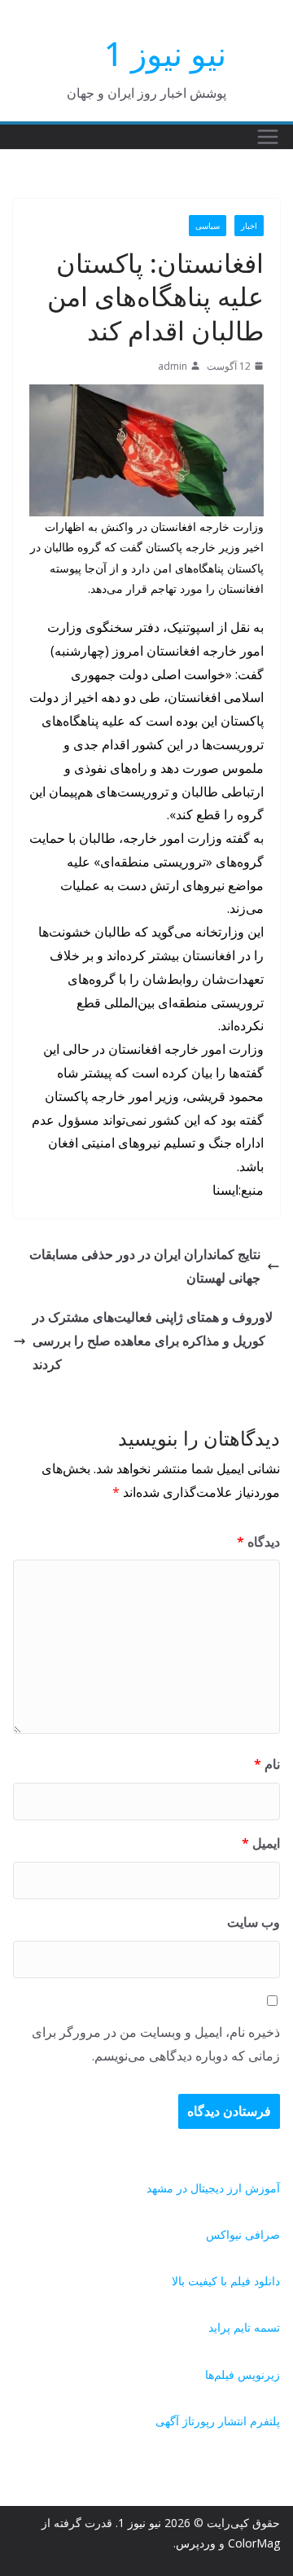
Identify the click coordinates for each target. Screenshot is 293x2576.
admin (173, 366)
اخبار (249, 226)
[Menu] (268, 137)
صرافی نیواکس (243, 2234)
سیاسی (208, 226)
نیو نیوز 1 (165, 53)
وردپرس (196, 2543)
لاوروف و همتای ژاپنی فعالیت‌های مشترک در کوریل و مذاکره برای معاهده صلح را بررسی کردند (153, 1341)
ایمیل (261, 1843)
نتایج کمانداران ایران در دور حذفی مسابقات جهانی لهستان (145, 1266)
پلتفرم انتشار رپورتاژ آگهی (218, 2421)
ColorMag (254, 2543)
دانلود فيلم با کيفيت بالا (226, 2281)
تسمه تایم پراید (244, 2327)
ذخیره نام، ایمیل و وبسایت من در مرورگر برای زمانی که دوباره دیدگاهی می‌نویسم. (156, 2044)
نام (267, 1764)
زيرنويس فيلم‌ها (243, 2374)
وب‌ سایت (254, 1922)
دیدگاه (258, 1542)
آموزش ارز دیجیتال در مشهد (213, 2188)
